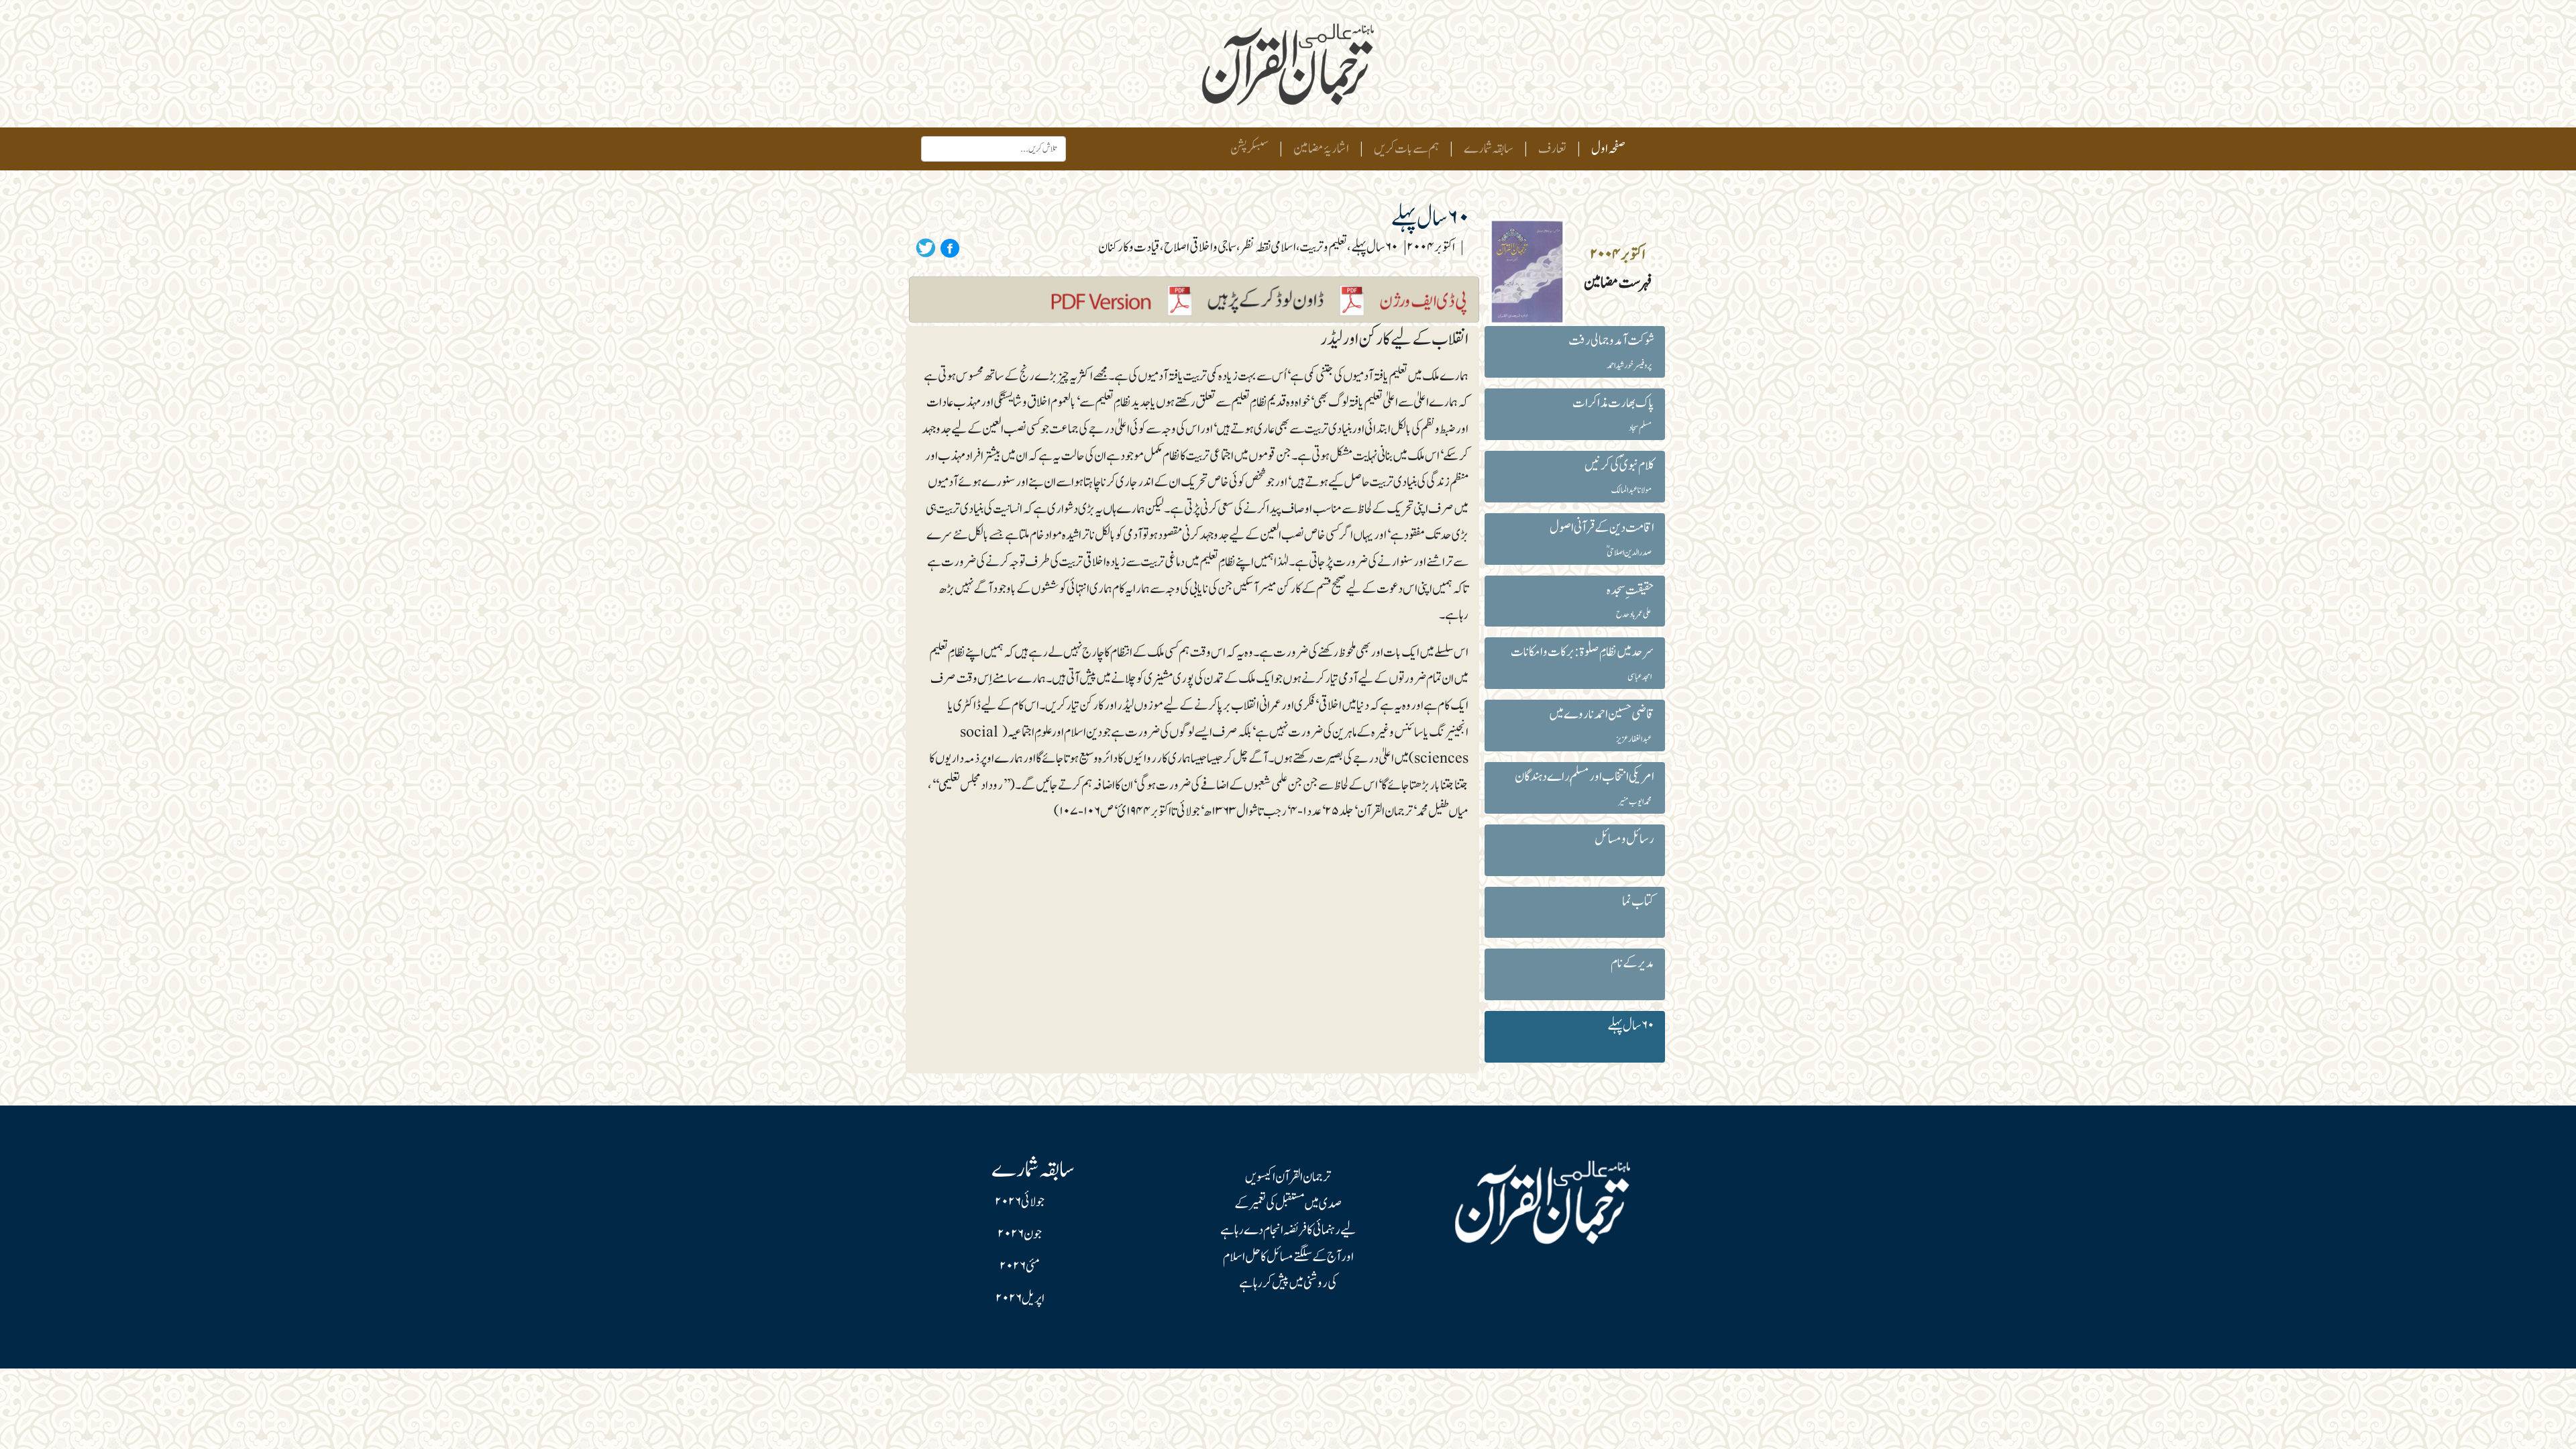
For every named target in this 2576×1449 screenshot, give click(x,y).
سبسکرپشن (1249, 149)
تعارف (1552, 149)
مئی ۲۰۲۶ (1020, 1267)
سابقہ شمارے (1489, 149)
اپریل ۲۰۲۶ (1020, 1299)
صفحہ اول (1606, 149)
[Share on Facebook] (948, 248)
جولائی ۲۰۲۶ (1020, 1202)
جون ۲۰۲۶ (1020, 1234)
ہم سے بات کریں (1406, 149)
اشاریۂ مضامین (1321, 149)
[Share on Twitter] (926, 248)
